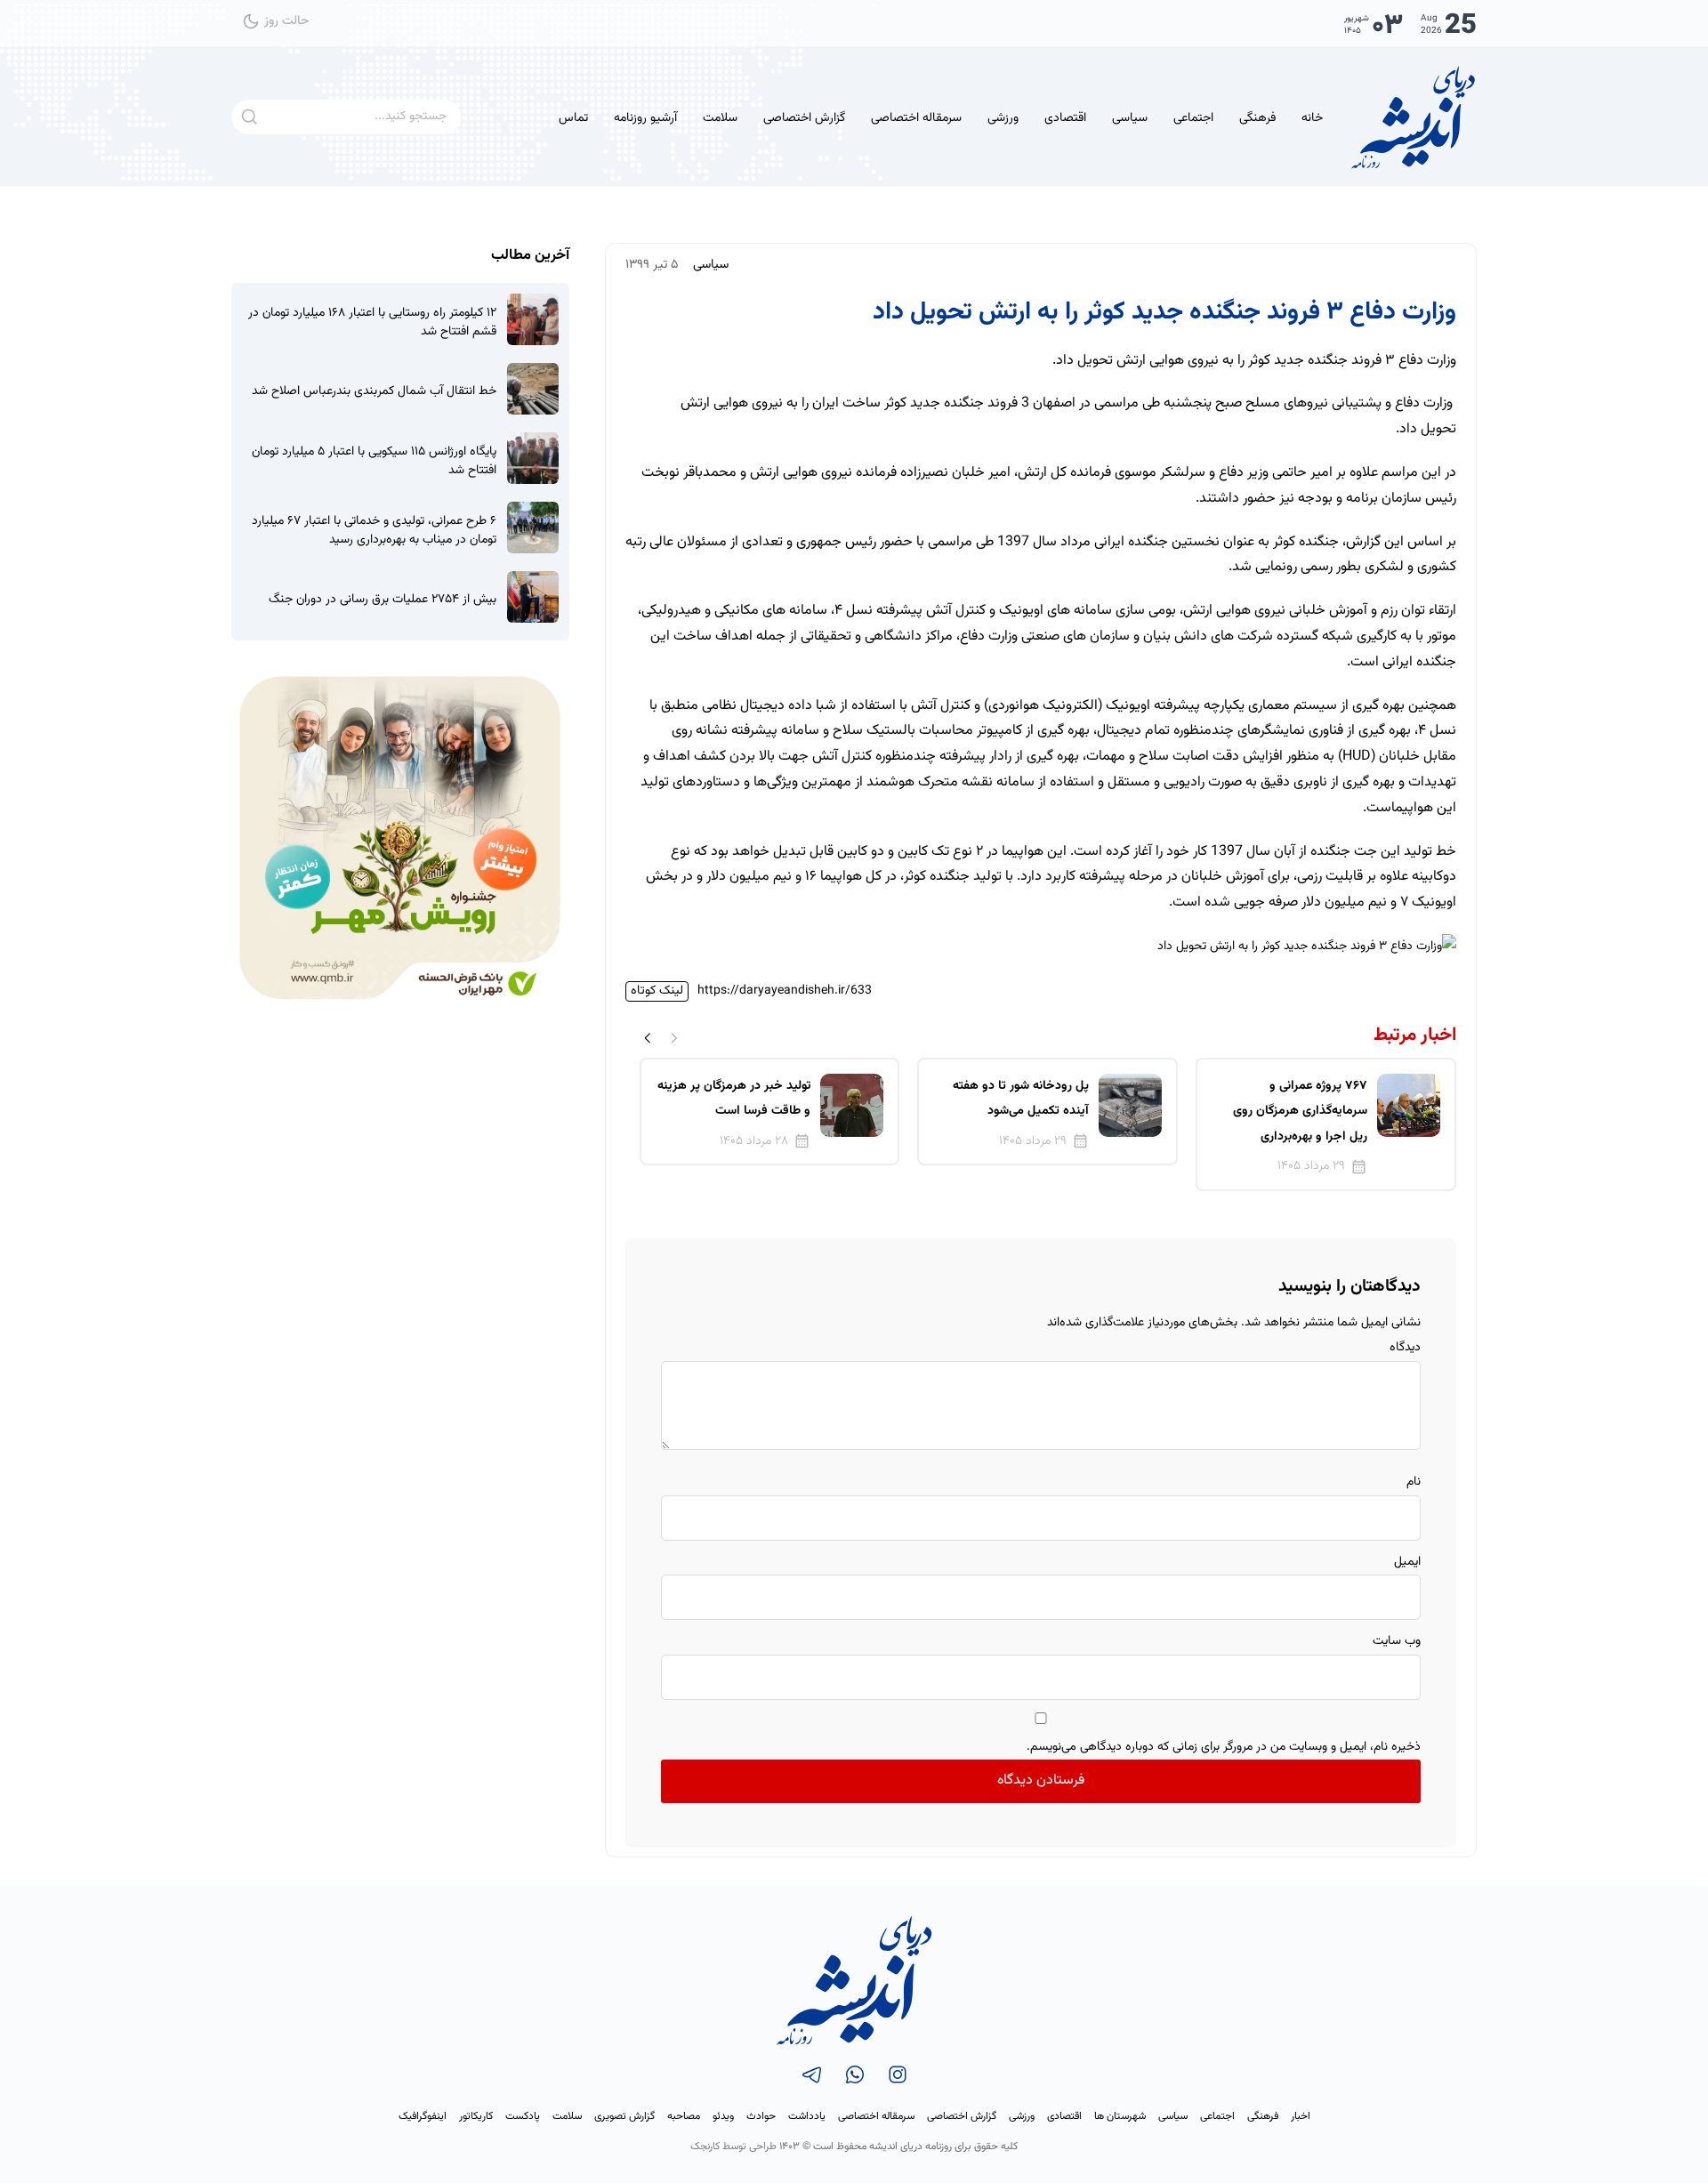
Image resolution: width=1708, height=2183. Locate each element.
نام (1414, 1482)
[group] (1326, 1124)
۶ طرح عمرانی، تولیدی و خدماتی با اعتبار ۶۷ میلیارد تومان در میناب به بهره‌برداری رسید (374, 531)
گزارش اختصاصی (804, 118)
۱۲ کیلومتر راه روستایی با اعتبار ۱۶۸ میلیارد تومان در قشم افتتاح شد (372, 323)
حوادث (761, 2116)
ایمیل (1407, 1562)
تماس (573, 118)
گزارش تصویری (624, 2116)
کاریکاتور (476, 2116)
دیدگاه (1405, 1348)
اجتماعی (1193, 118)
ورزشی (1003, 118)
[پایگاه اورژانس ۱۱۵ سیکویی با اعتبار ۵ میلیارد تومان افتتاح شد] (533, 458)
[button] (648, 1038)
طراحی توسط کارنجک (733, 2147)
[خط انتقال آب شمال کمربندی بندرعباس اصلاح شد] (533, 389)
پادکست (523, 2116)
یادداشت (807, 2116)
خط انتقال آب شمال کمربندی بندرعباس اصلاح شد (374, 392)
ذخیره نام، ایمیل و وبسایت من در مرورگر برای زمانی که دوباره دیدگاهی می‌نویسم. (1224, 1747)
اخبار (1301, 2116)
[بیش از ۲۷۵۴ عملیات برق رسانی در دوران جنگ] (533, 597)
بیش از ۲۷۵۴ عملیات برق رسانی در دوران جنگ (383, 600)
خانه (1312, 118)
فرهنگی (1257, 118)
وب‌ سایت (1397, 1641)
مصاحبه (684, 2116)
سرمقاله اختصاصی (916, 118)
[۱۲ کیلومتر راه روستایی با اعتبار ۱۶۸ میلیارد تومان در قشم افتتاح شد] (533, 319)
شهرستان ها (1120, 2116)
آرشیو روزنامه (645, 118)
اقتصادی (1065, 118)
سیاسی (1130, 118)
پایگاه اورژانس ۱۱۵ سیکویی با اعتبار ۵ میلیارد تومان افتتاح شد (374, 462)
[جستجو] (249, 117)
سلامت (720, 118)
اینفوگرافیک (423, 2116)
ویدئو (723, 2116)
